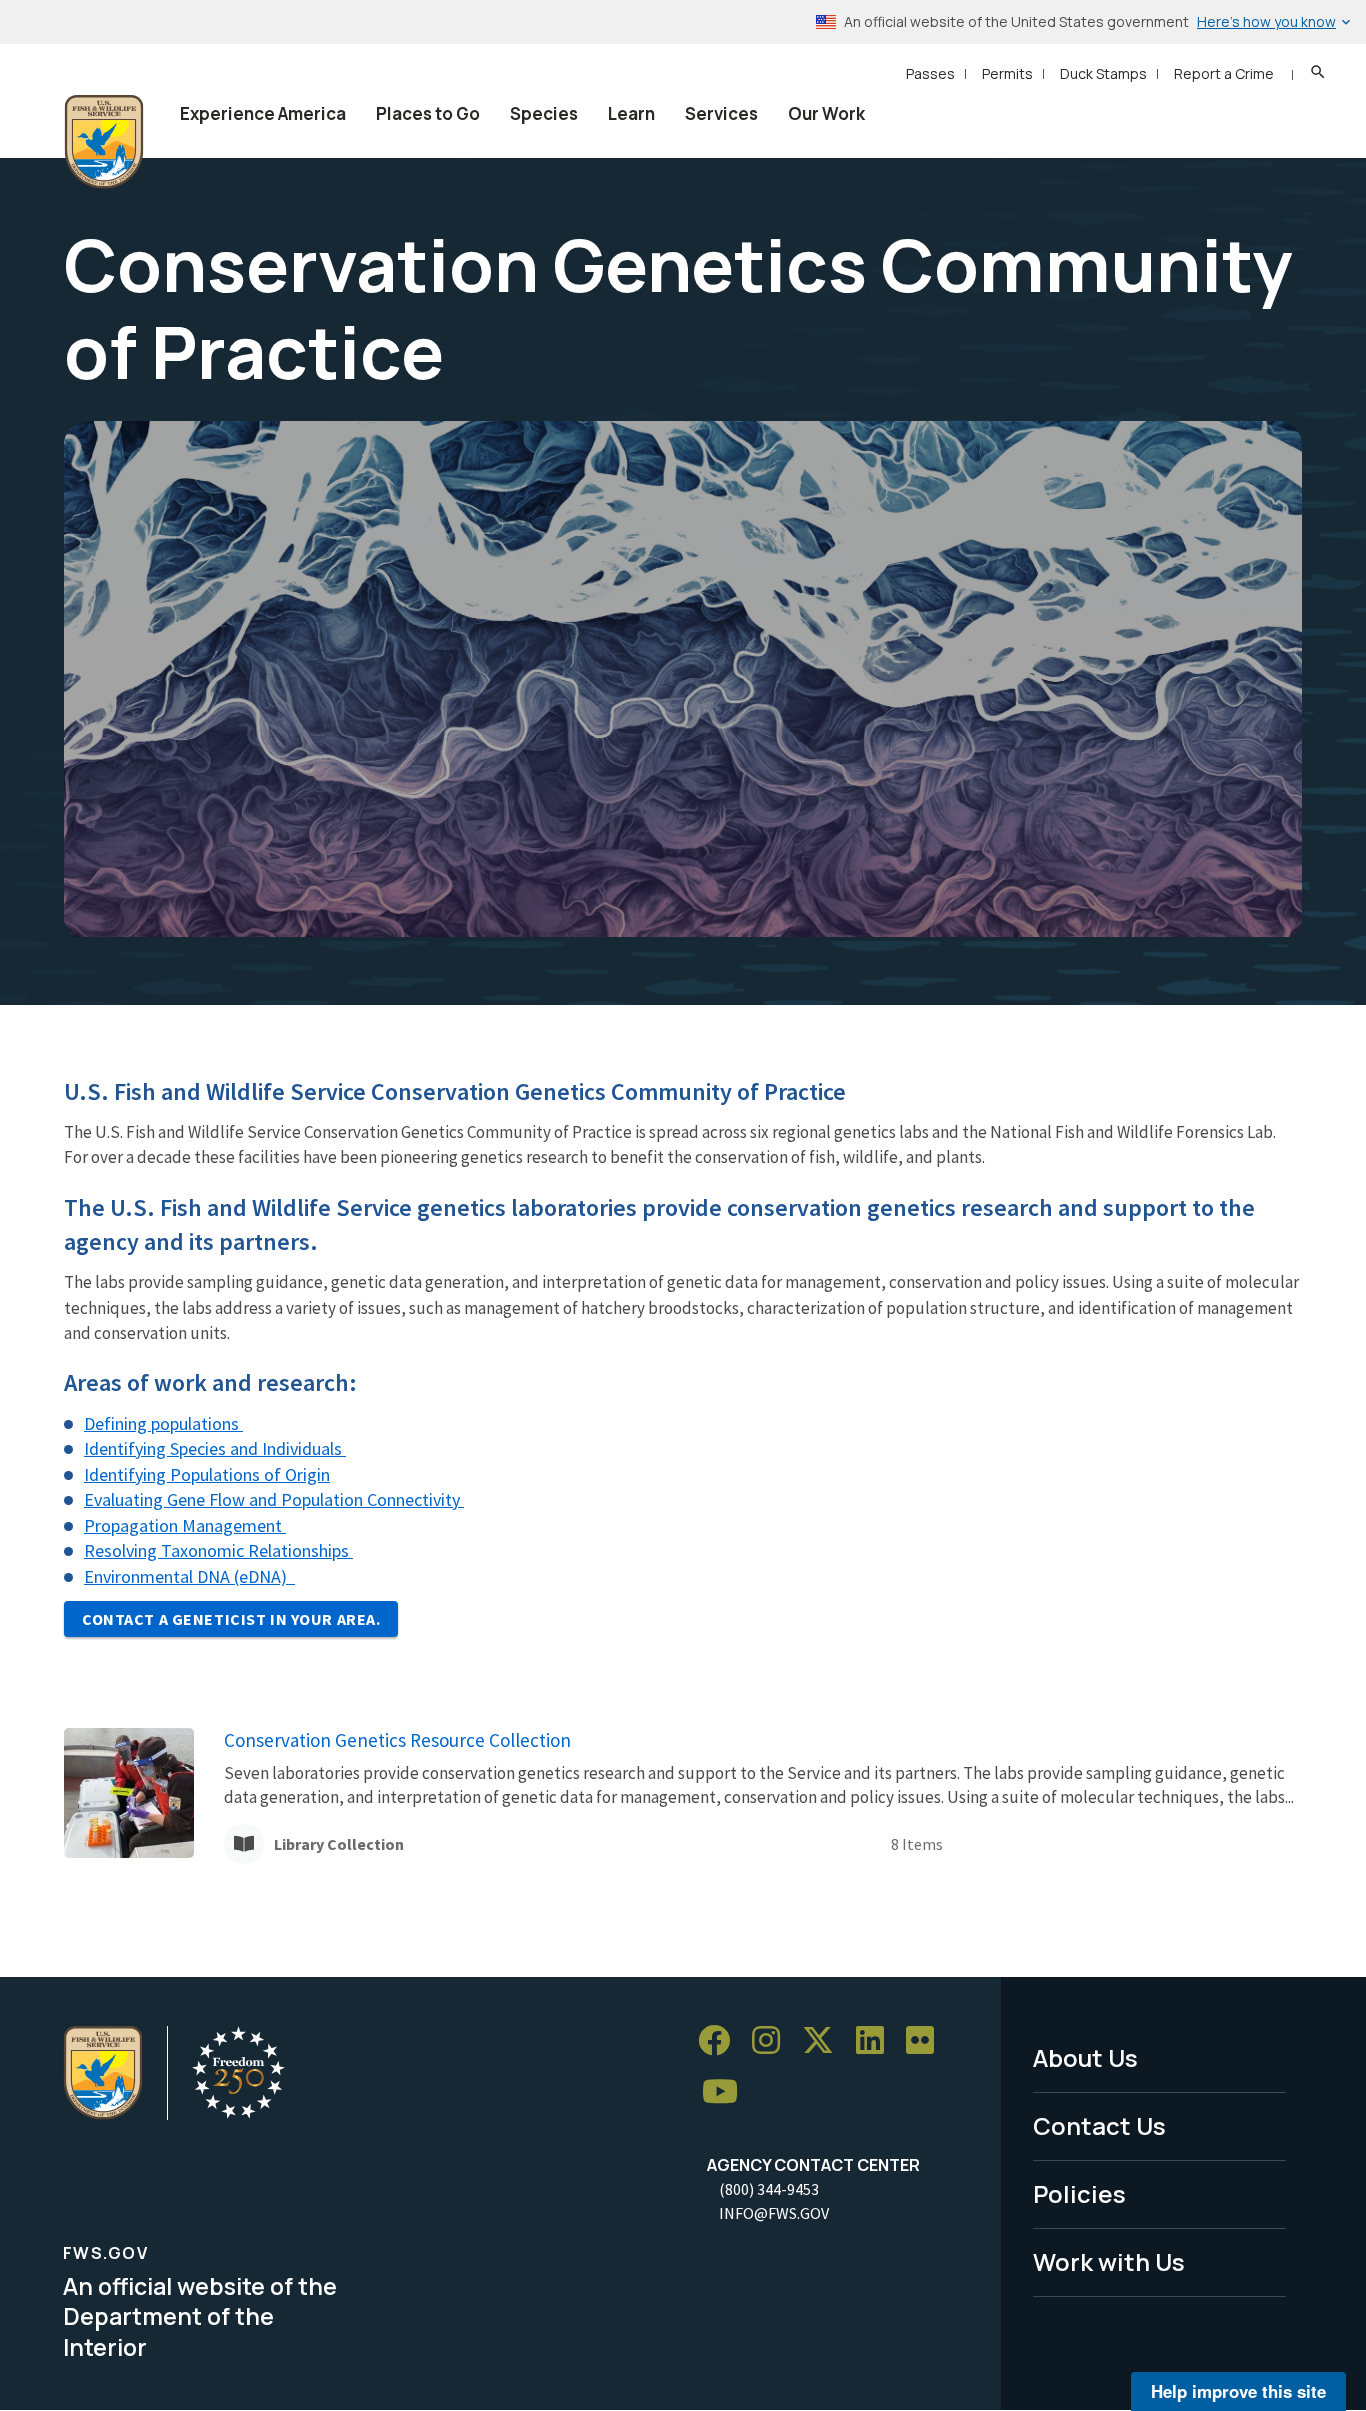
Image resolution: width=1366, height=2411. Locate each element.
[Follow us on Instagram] (773, 2040)
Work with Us (1109, 2261)
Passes (930, 73)
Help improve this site (1238, 2391)
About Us (1085, 2057)
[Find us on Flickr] (927, 2040)
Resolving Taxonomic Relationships (218, 1550)
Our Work (826, 113)
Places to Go (428, 113)
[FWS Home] (104, 142)
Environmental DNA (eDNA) (189, 1576)
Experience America (263, 113)
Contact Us (1099, 2125)
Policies (1079, 2193)
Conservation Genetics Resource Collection (397, 1740)
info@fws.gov (774, 2213)
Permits (1007, 73)
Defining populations (163, 1423)
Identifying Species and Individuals (215, 1448)
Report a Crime (1224, 73)
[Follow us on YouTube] (727, 2092)
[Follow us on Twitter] (825, 2040)
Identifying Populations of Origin (207, 1474)
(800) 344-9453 (769, 2189)
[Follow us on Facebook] (721, 2040)
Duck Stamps (1103, 73)
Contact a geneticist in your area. (231, 1619)
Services (721, 113)
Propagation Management (185, 1525)
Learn (631, 113)
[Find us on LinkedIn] (877, 2040)
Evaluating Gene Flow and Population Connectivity (274, 1499)
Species (544, 113)
